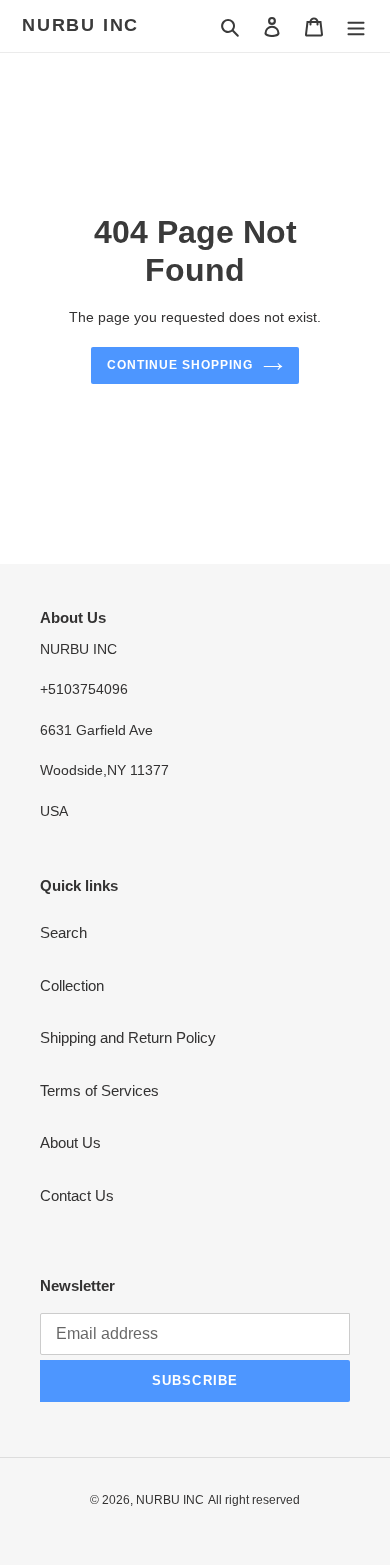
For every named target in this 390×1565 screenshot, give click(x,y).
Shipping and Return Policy (128, 1037)
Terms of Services (99, 1090)
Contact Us (77, 1195)
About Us (70, 1142)
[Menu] (356, 26)
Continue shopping (180, 365)
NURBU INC (80, 25)
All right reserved (254, 1500)
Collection (72, 985)
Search (63, 932)
